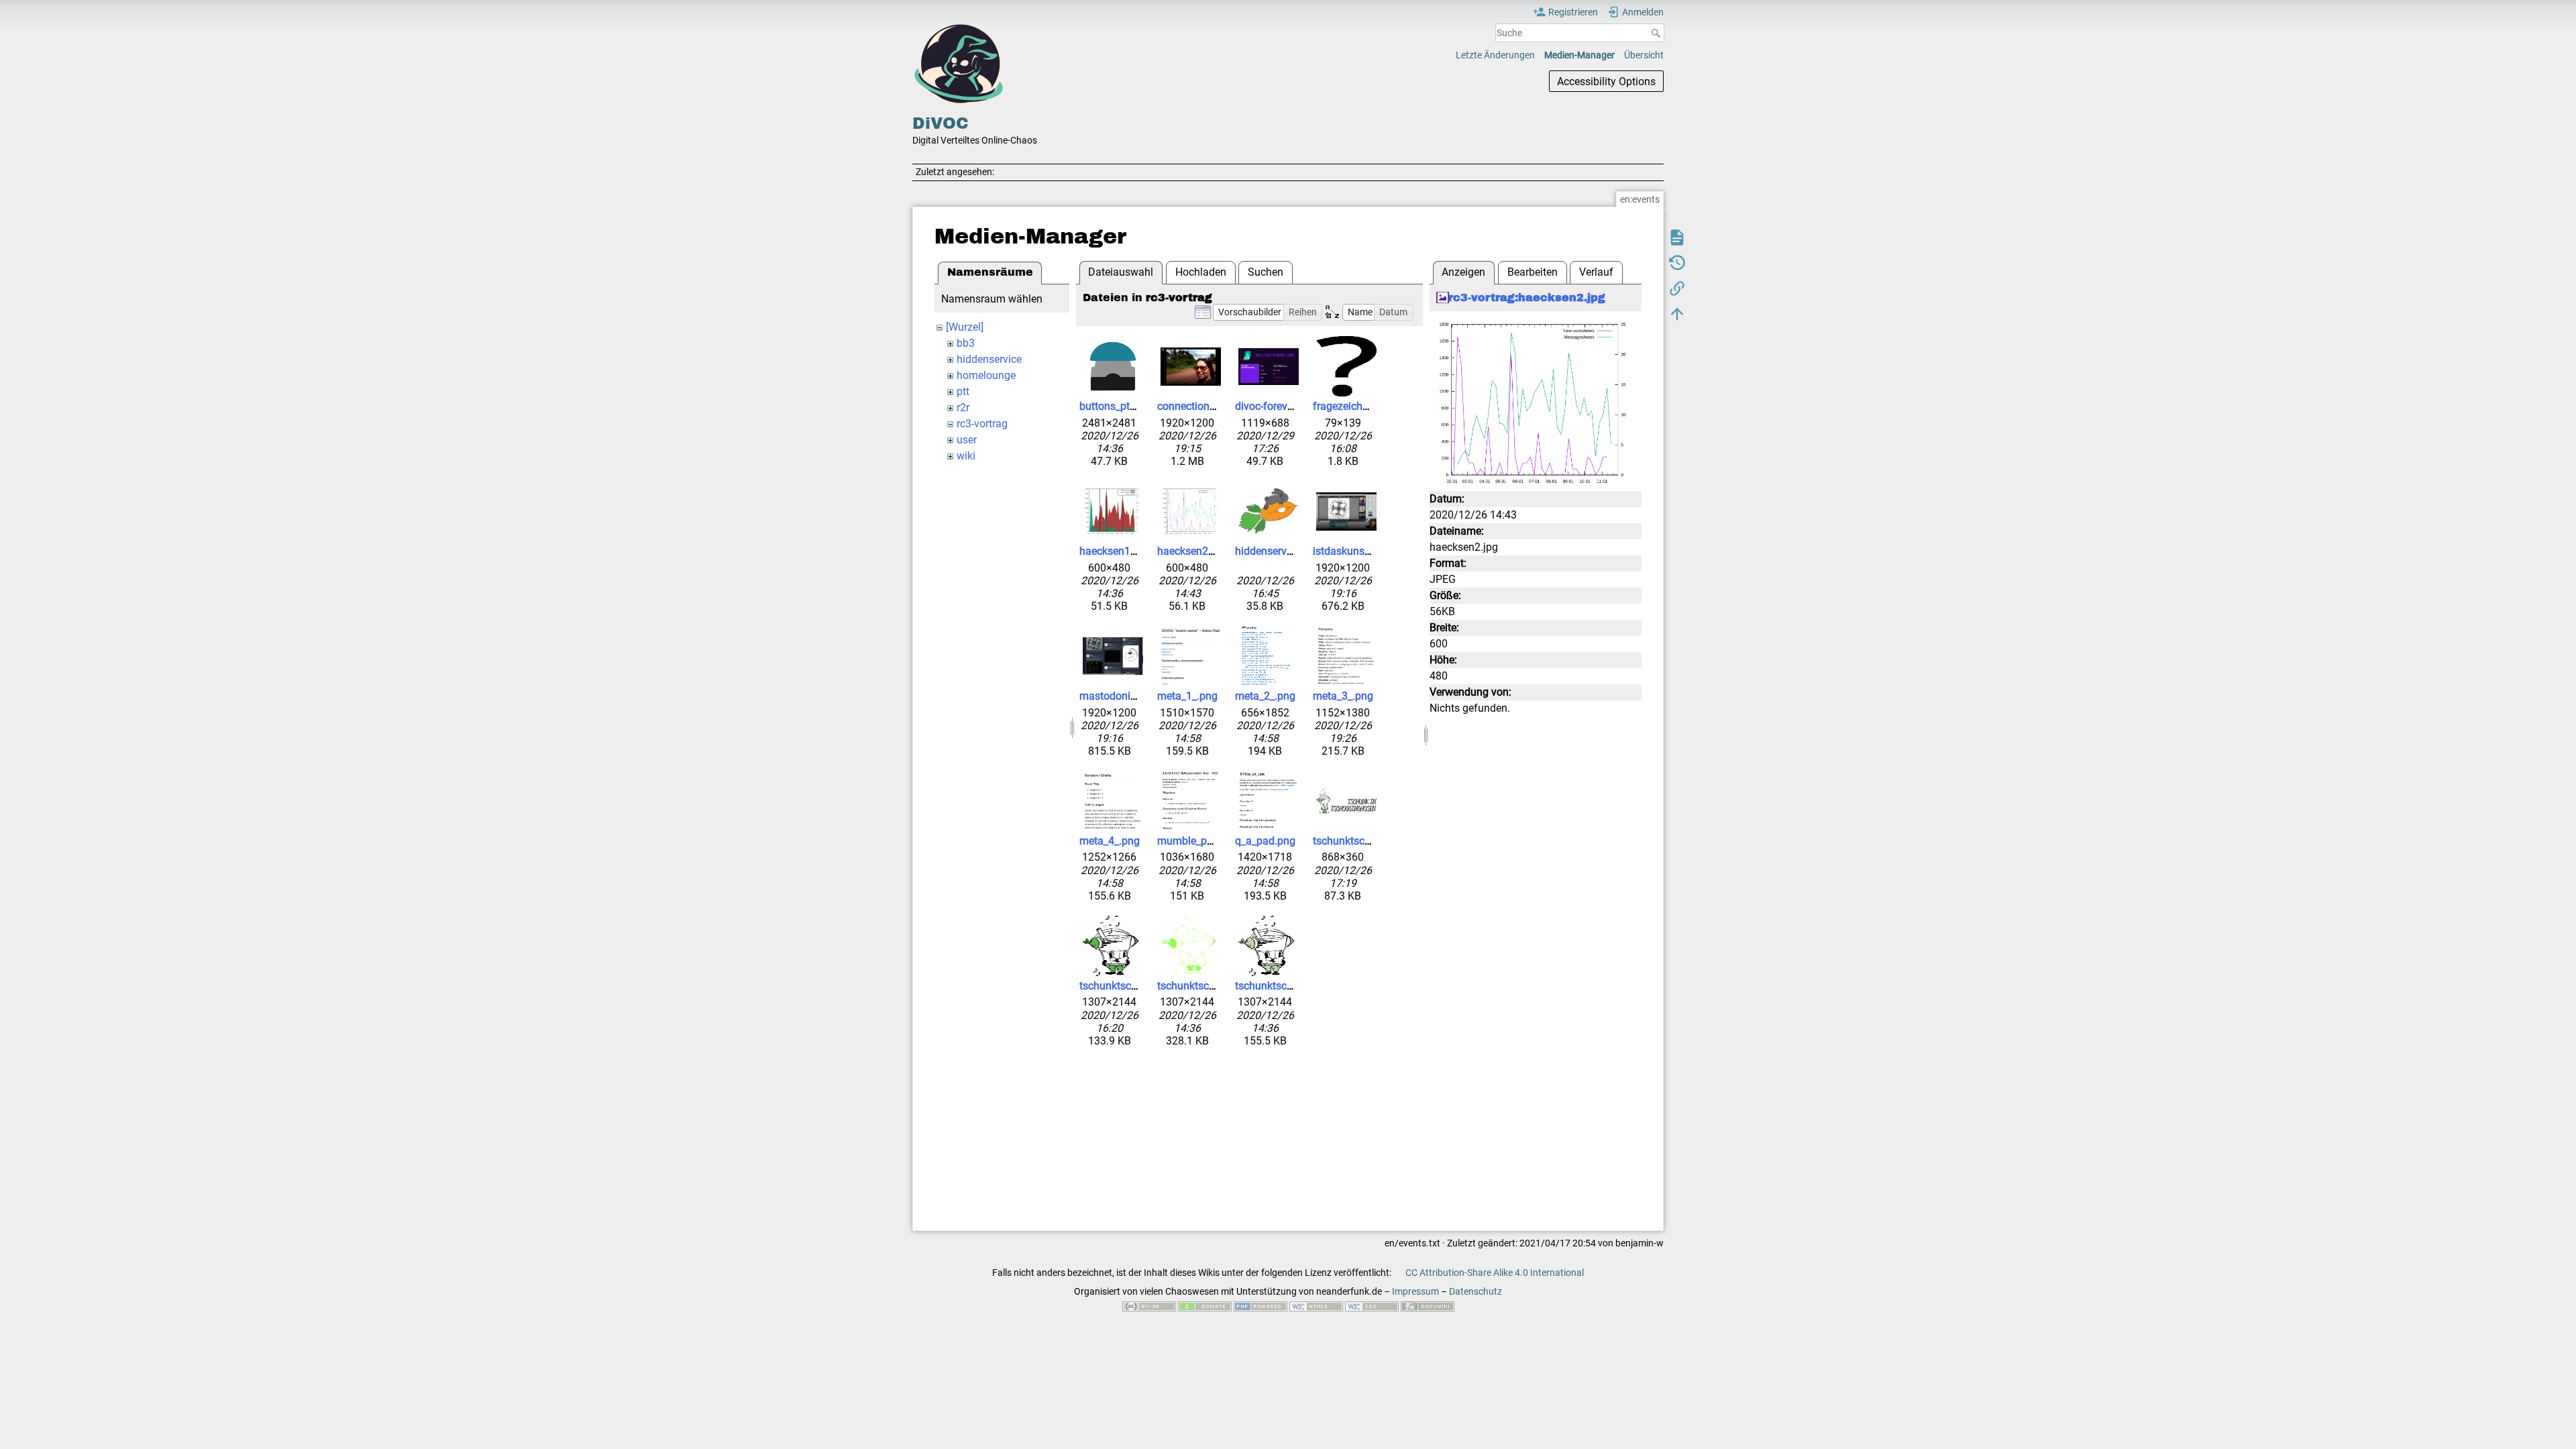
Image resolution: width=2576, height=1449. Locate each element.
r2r (963, 408)
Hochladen (1201, 272)
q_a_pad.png (1265, 841)
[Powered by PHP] (1260, 1305)
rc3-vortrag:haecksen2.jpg (1527, 298)
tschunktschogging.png (1368, 841)
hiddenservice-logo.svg (1289, 551)
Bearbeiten (1533, 272)
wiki (966, 456)
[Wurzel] (965, 327)
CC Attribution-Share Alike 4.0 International (1495, 1273)
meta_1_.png (1187, 696)
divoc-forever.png (1276, 406)
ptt (963, 391)
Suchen (1266, 272)
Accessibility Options (1606, 82)
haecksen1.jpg (1114, 551)
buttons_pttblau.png (1127, 406)
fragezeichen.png (1354, 406)
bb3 (966, 343)
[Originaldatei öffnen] (1536, 402)
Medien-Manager (1579, 55)
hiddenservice (989, 359)
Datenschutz (1475, 1291)
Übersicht (1644, 55)
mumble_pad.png (1198, 841)
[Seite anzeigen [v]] (1677, 237)
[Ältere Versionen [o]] (1677, 262)
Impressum (1415, 1291)
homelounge (986, 375)
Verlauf (1596, 272)
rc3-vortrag (982, 424)
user (967, 440)
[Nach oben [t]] (1677, 313)
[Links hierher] (1677, 288)
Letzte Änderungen (1495, 55)
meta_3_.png (1343, 696)
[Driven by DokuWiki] (1428, 1305)
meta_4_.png (1110, 841)
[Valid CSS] (1372, 1305)
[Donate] (1205, 1305)
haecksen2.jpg (1191, 551)
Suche (1657, 33)
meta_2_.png (1265, 696)
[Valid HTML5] (1316, 1305)
